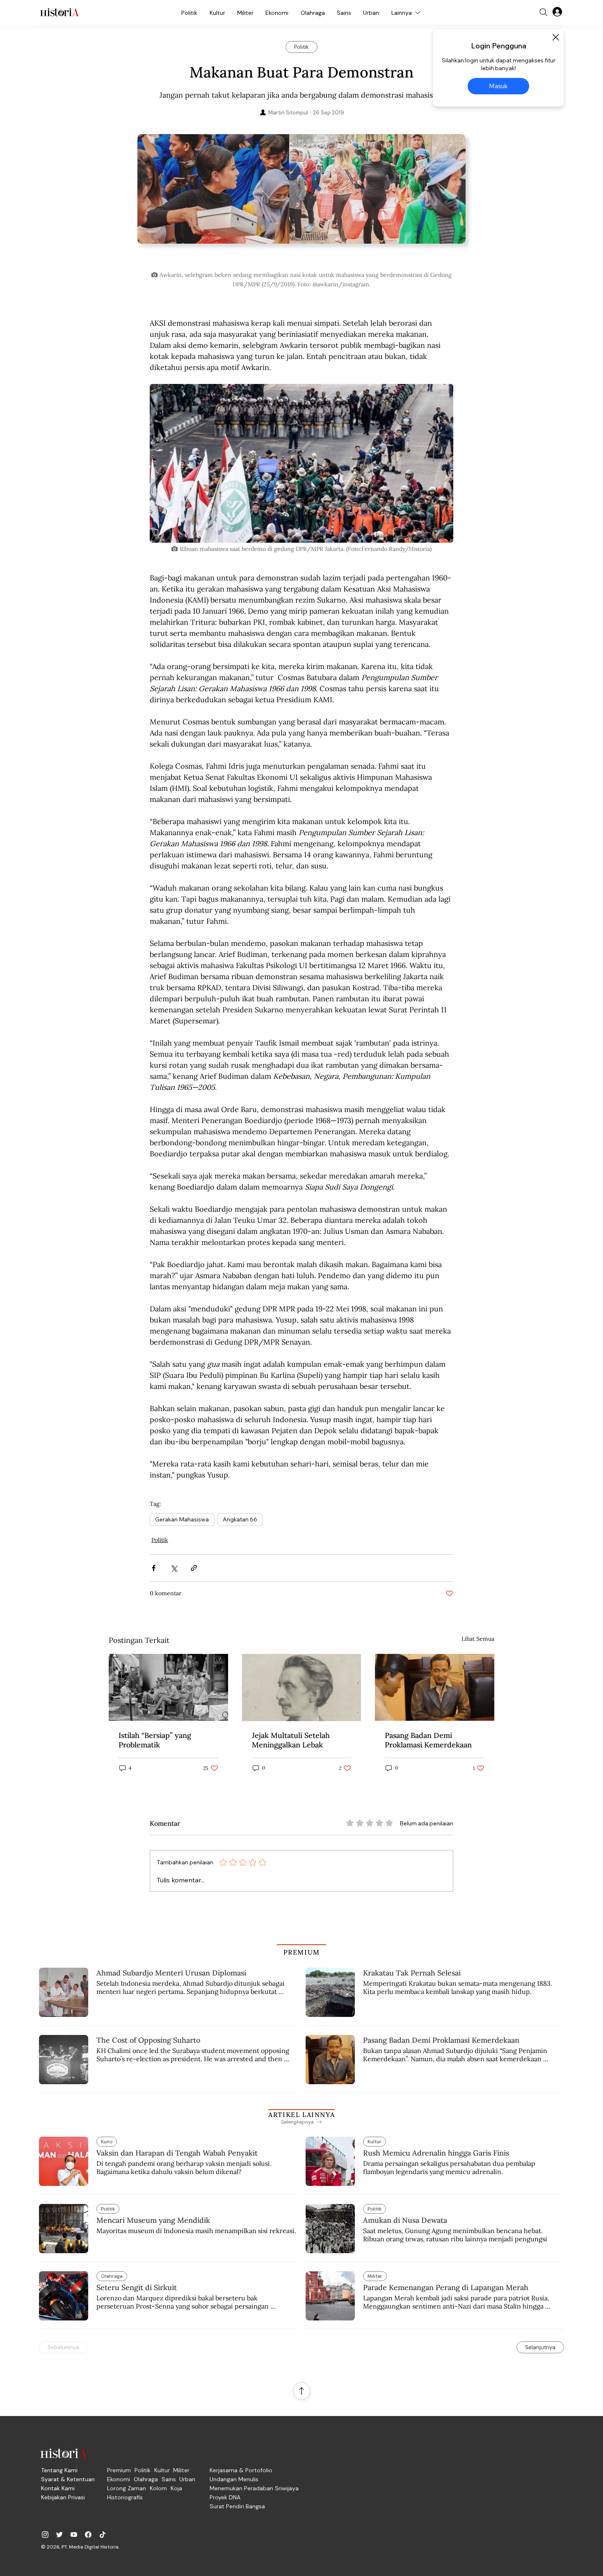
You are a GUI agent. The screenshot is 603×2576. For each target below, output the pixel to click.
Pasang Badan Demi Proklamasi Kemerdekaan (428, 1740)
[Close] (555, 37)
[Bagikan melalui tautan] (194, 1568)
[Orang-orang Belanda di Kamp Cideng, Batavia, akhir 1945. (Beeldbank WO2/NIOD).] (168, 1687)
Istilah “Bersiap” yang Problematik (155, 1740)
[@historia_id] (59, 2535)
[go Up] (301, 2391)
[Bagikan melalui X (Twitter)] (174, 1568)
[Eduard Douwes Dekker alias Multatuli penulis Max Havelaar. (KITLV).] (302, 1688)
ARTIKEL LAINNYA (301, 2115)
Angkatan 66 (240, 1519)
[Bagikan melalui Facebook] (154, 1568)
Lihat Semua (478, 1639)
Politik (160, 1540)
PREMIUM (302, 1952)
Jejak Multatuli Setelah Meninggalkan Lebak (291, 1740)
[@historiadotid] (74, 2535)
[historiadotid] (45, 2535)
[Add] (301, 200)
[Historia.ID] (59, 12)
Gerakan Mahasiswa (182, 1519)
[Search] (544, 12)
